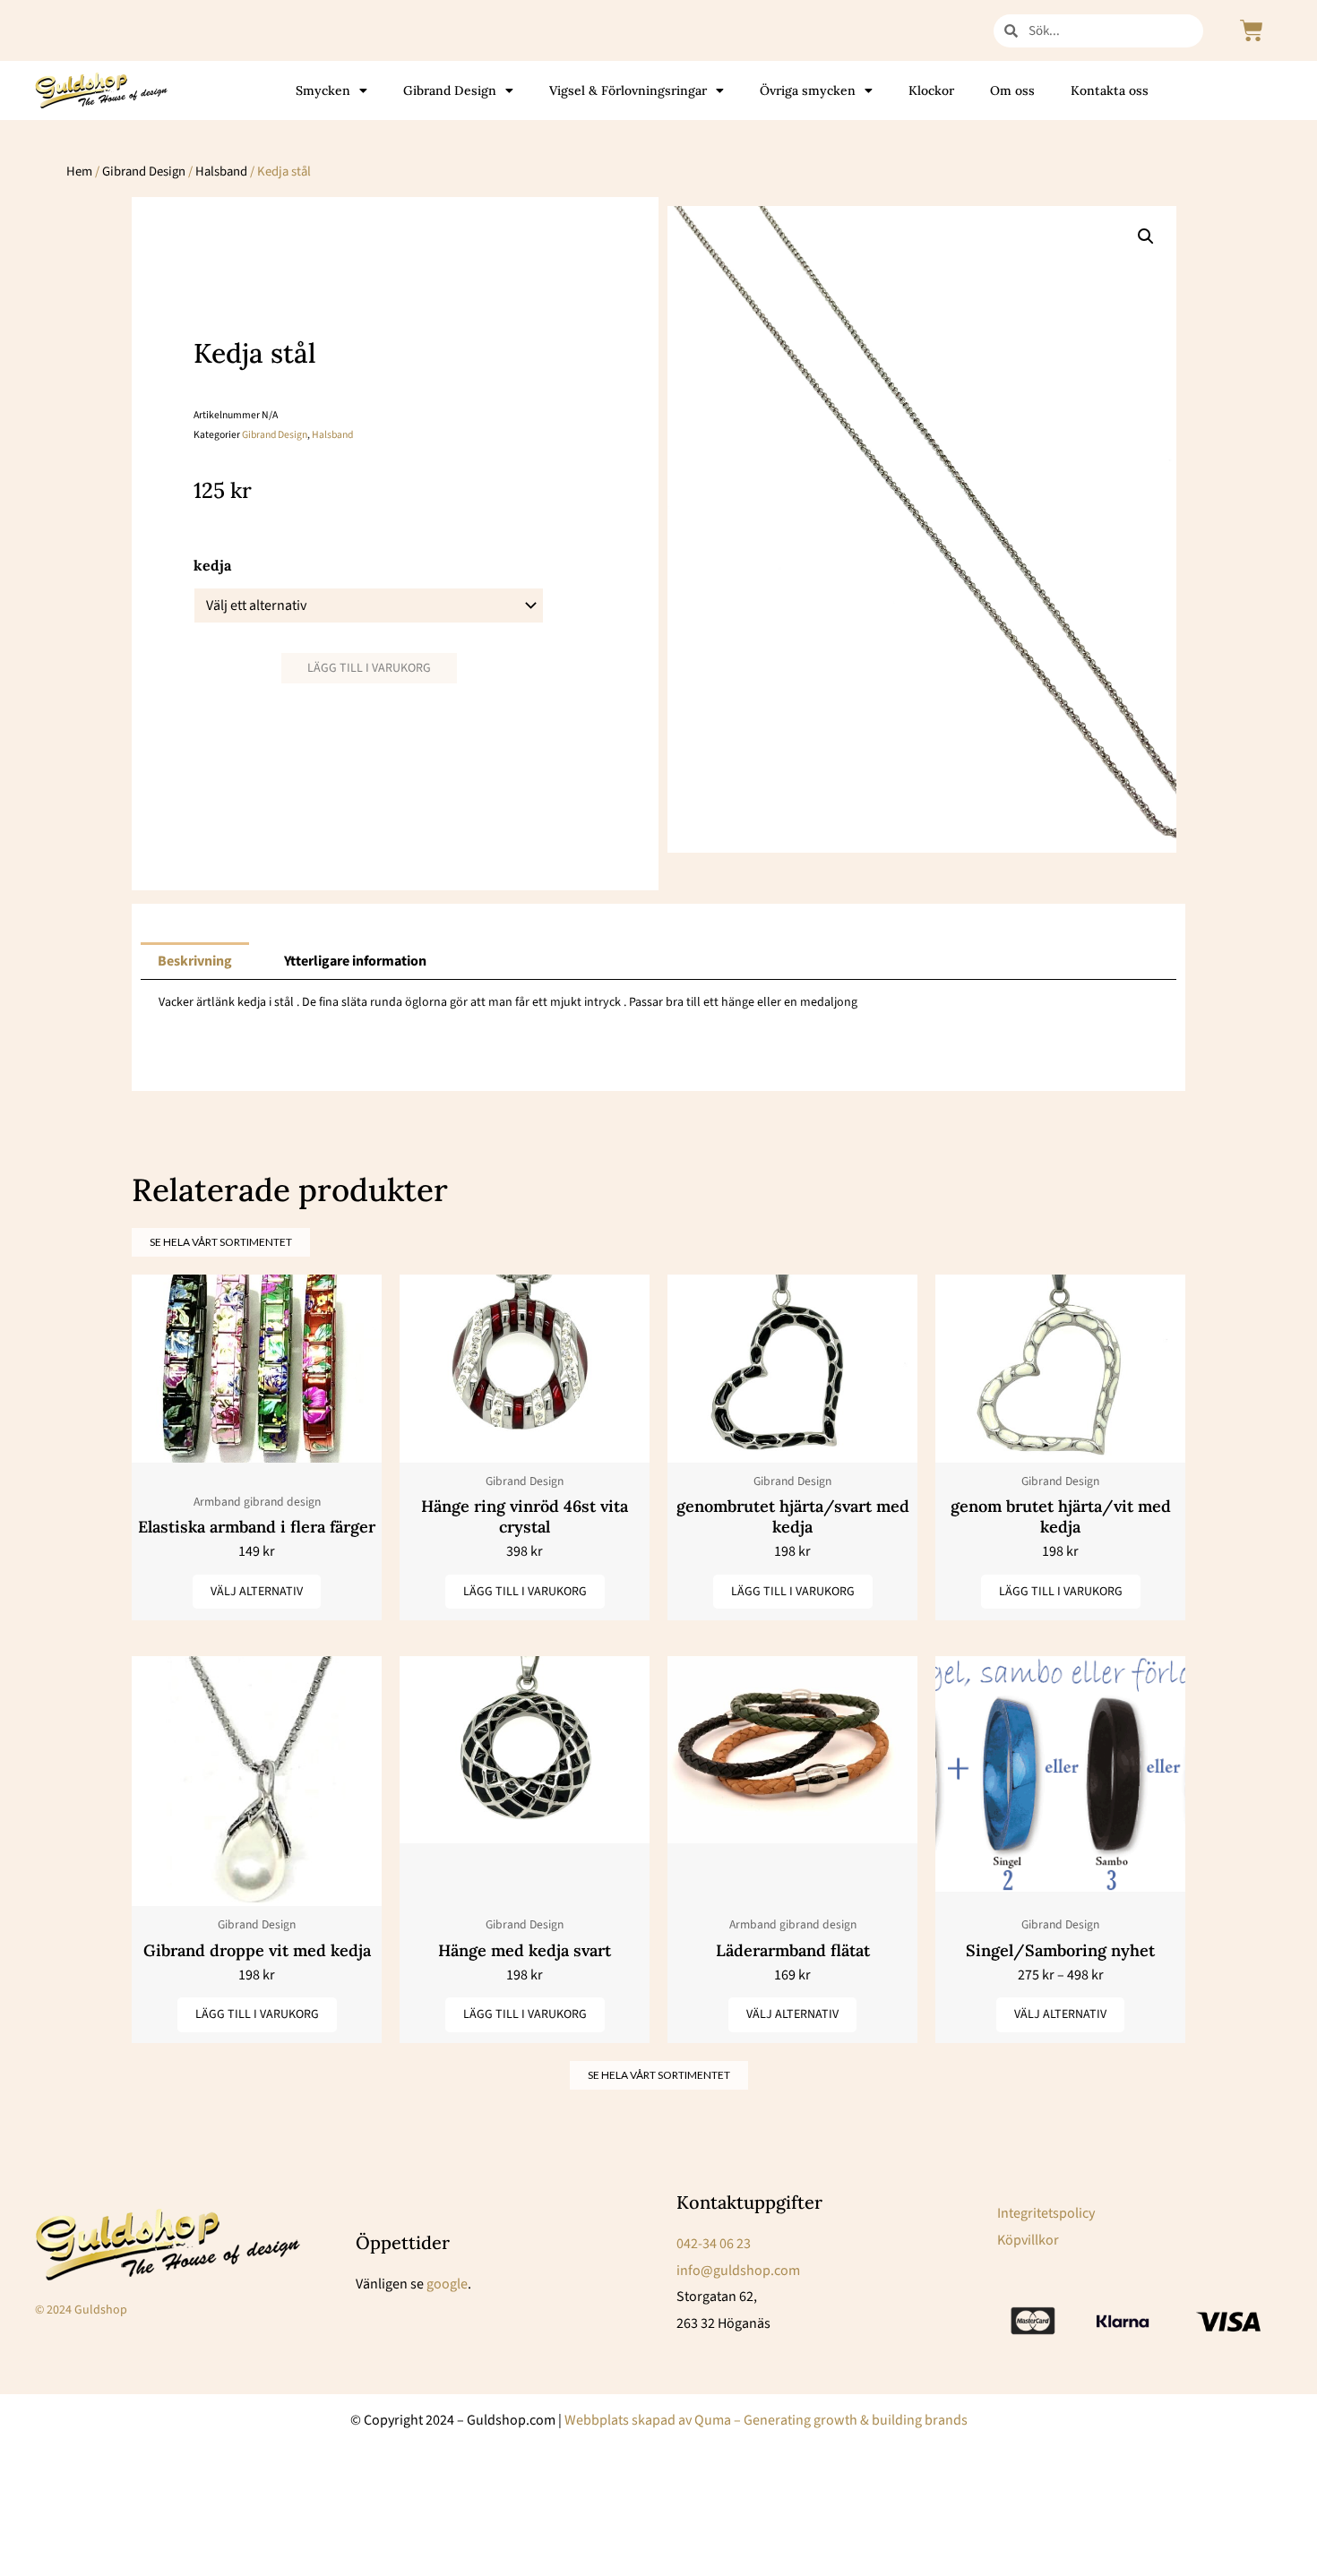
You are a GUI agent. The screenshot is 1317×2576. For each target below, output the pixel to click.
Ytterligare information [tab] (355, 961)
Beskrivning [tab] (195, 961)
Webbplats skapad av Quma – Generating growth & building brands (766, 2420)
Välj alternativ (257, 1592)
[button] (1146, 236)
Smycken (323, 90)
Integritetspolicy (1046, 2213)
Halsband (221, 172)
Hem (79, 172)
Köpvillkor (1028, 2240)
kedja (212, 565)
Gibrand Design (450, 90)
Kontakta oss (1110, 90)
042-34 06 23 (714, 2244)
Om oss (1012, 90)
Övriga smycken (808, 90)
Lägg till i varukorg (369, 668)
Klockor (931, 90)
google (447, 2284)
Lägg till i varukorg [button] (525, 1592)
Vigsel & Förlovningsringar (628, 90)
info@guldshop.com (738, 2271)
